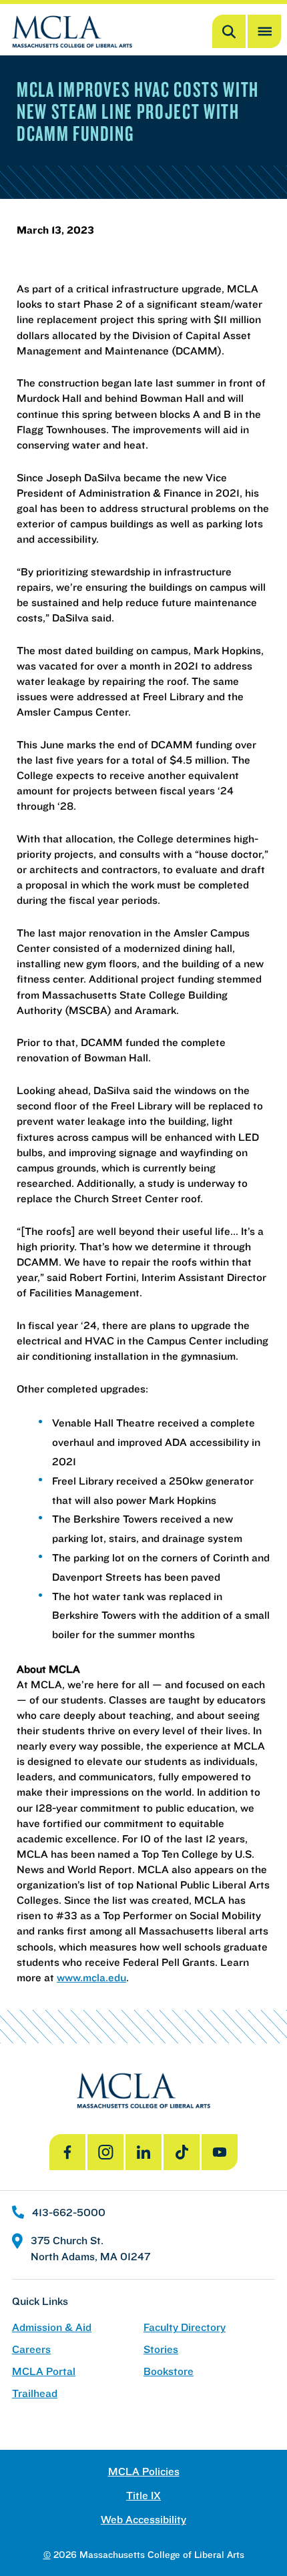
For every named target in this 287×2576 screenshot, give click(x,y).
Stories (161, 2349)
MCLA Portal (44, 2371)
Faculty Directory (185, 2327)
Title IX (143, 2496)
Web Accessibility (143, 2520)
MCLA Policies (144, 2472)
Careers (31, 2349)
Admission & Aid (52, 2327)
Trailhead (35, 2393)
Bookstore (169, 2371)
